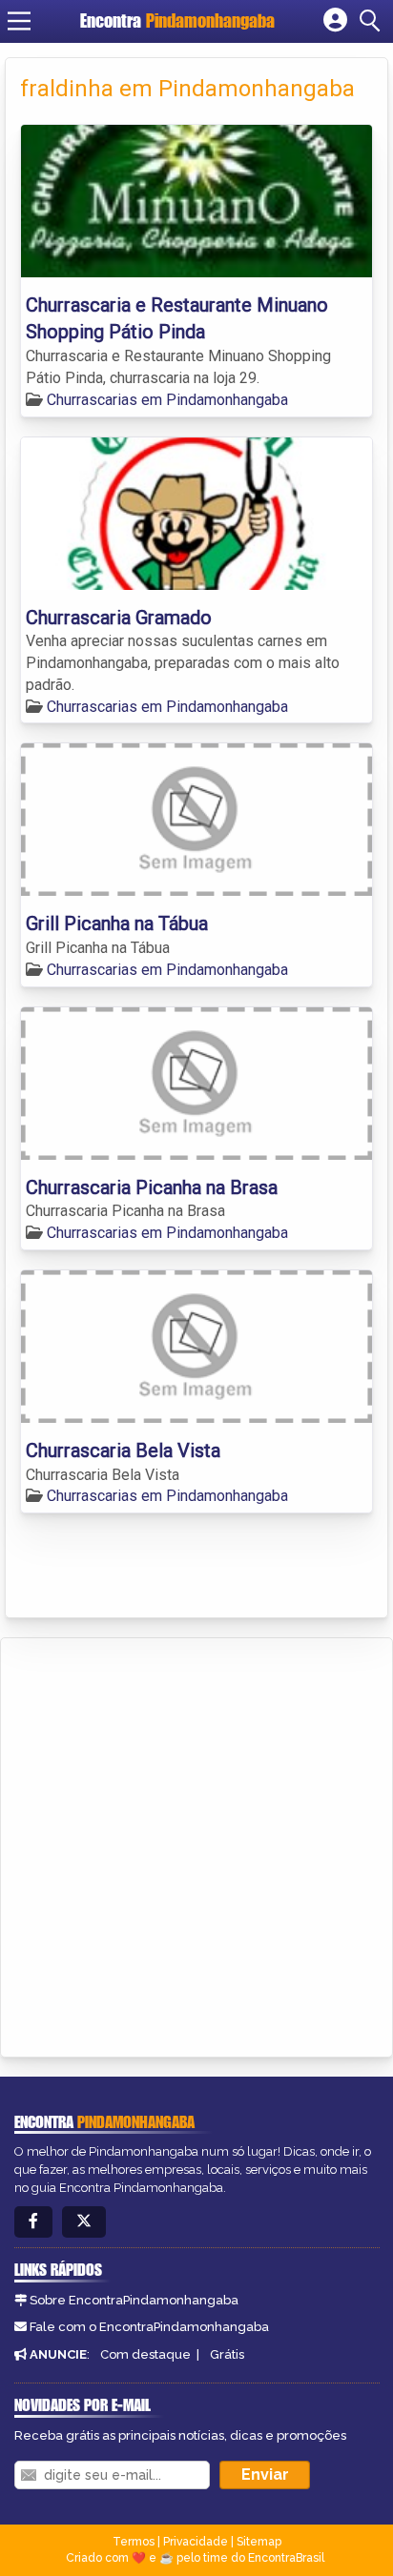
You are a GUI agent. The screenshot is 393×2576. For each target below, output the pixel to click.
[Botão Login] (335, 21)
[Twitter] (84, 2222)
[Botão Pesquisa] (373, 21)
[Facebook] (33, 2222)
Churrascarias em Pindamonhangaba (167, 400)
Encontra (177, 20)
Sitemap (259, 2542)
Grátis (227, 2354)
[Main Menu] (19, 21)
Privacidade (196, 2542)
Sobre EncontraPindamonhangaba (134, 2300)
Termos (134, 2542)
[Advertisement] (196, 1844)
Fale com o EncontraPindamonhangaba (149, 2327)
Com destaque (145, 2354)
